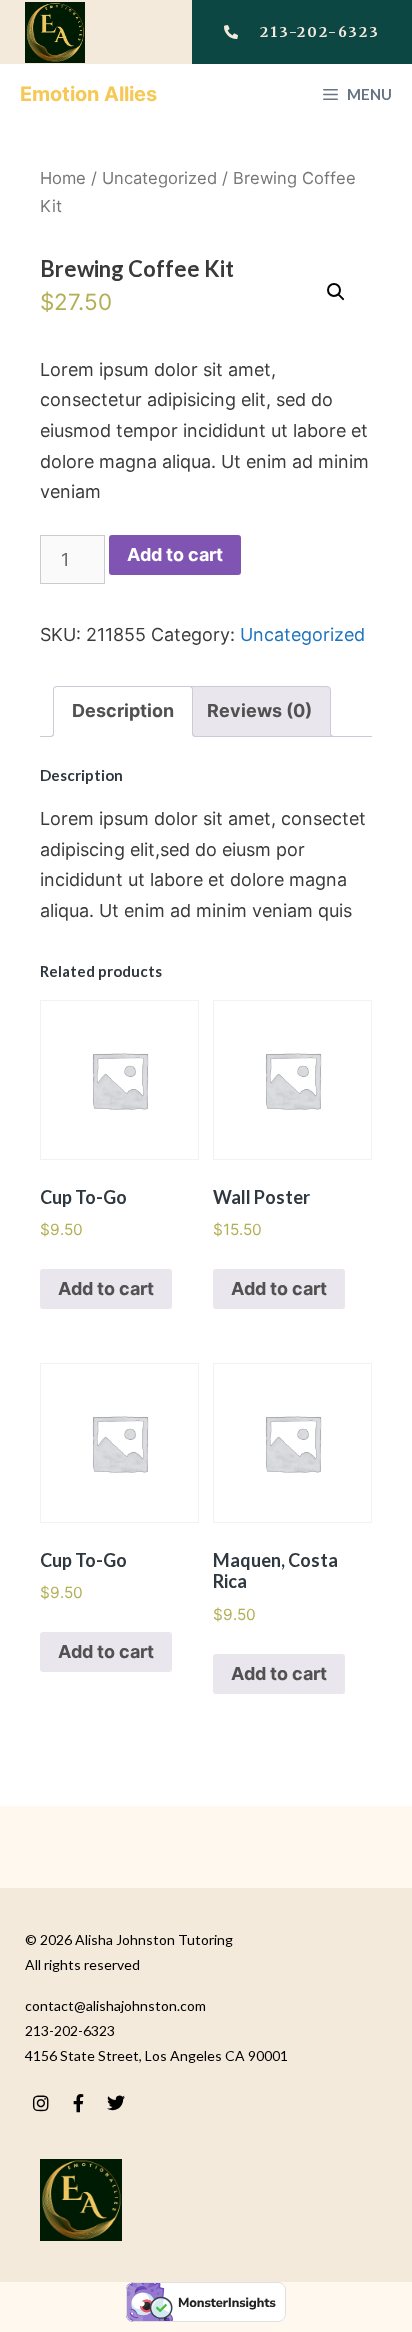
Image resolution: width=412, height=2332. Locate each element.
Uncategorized (159, 178)
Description (123, 710)
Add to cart (175, 554)
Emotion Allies (88, 94)
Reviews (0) (259, 710)
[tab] (123, 711)
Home (63, 178)
